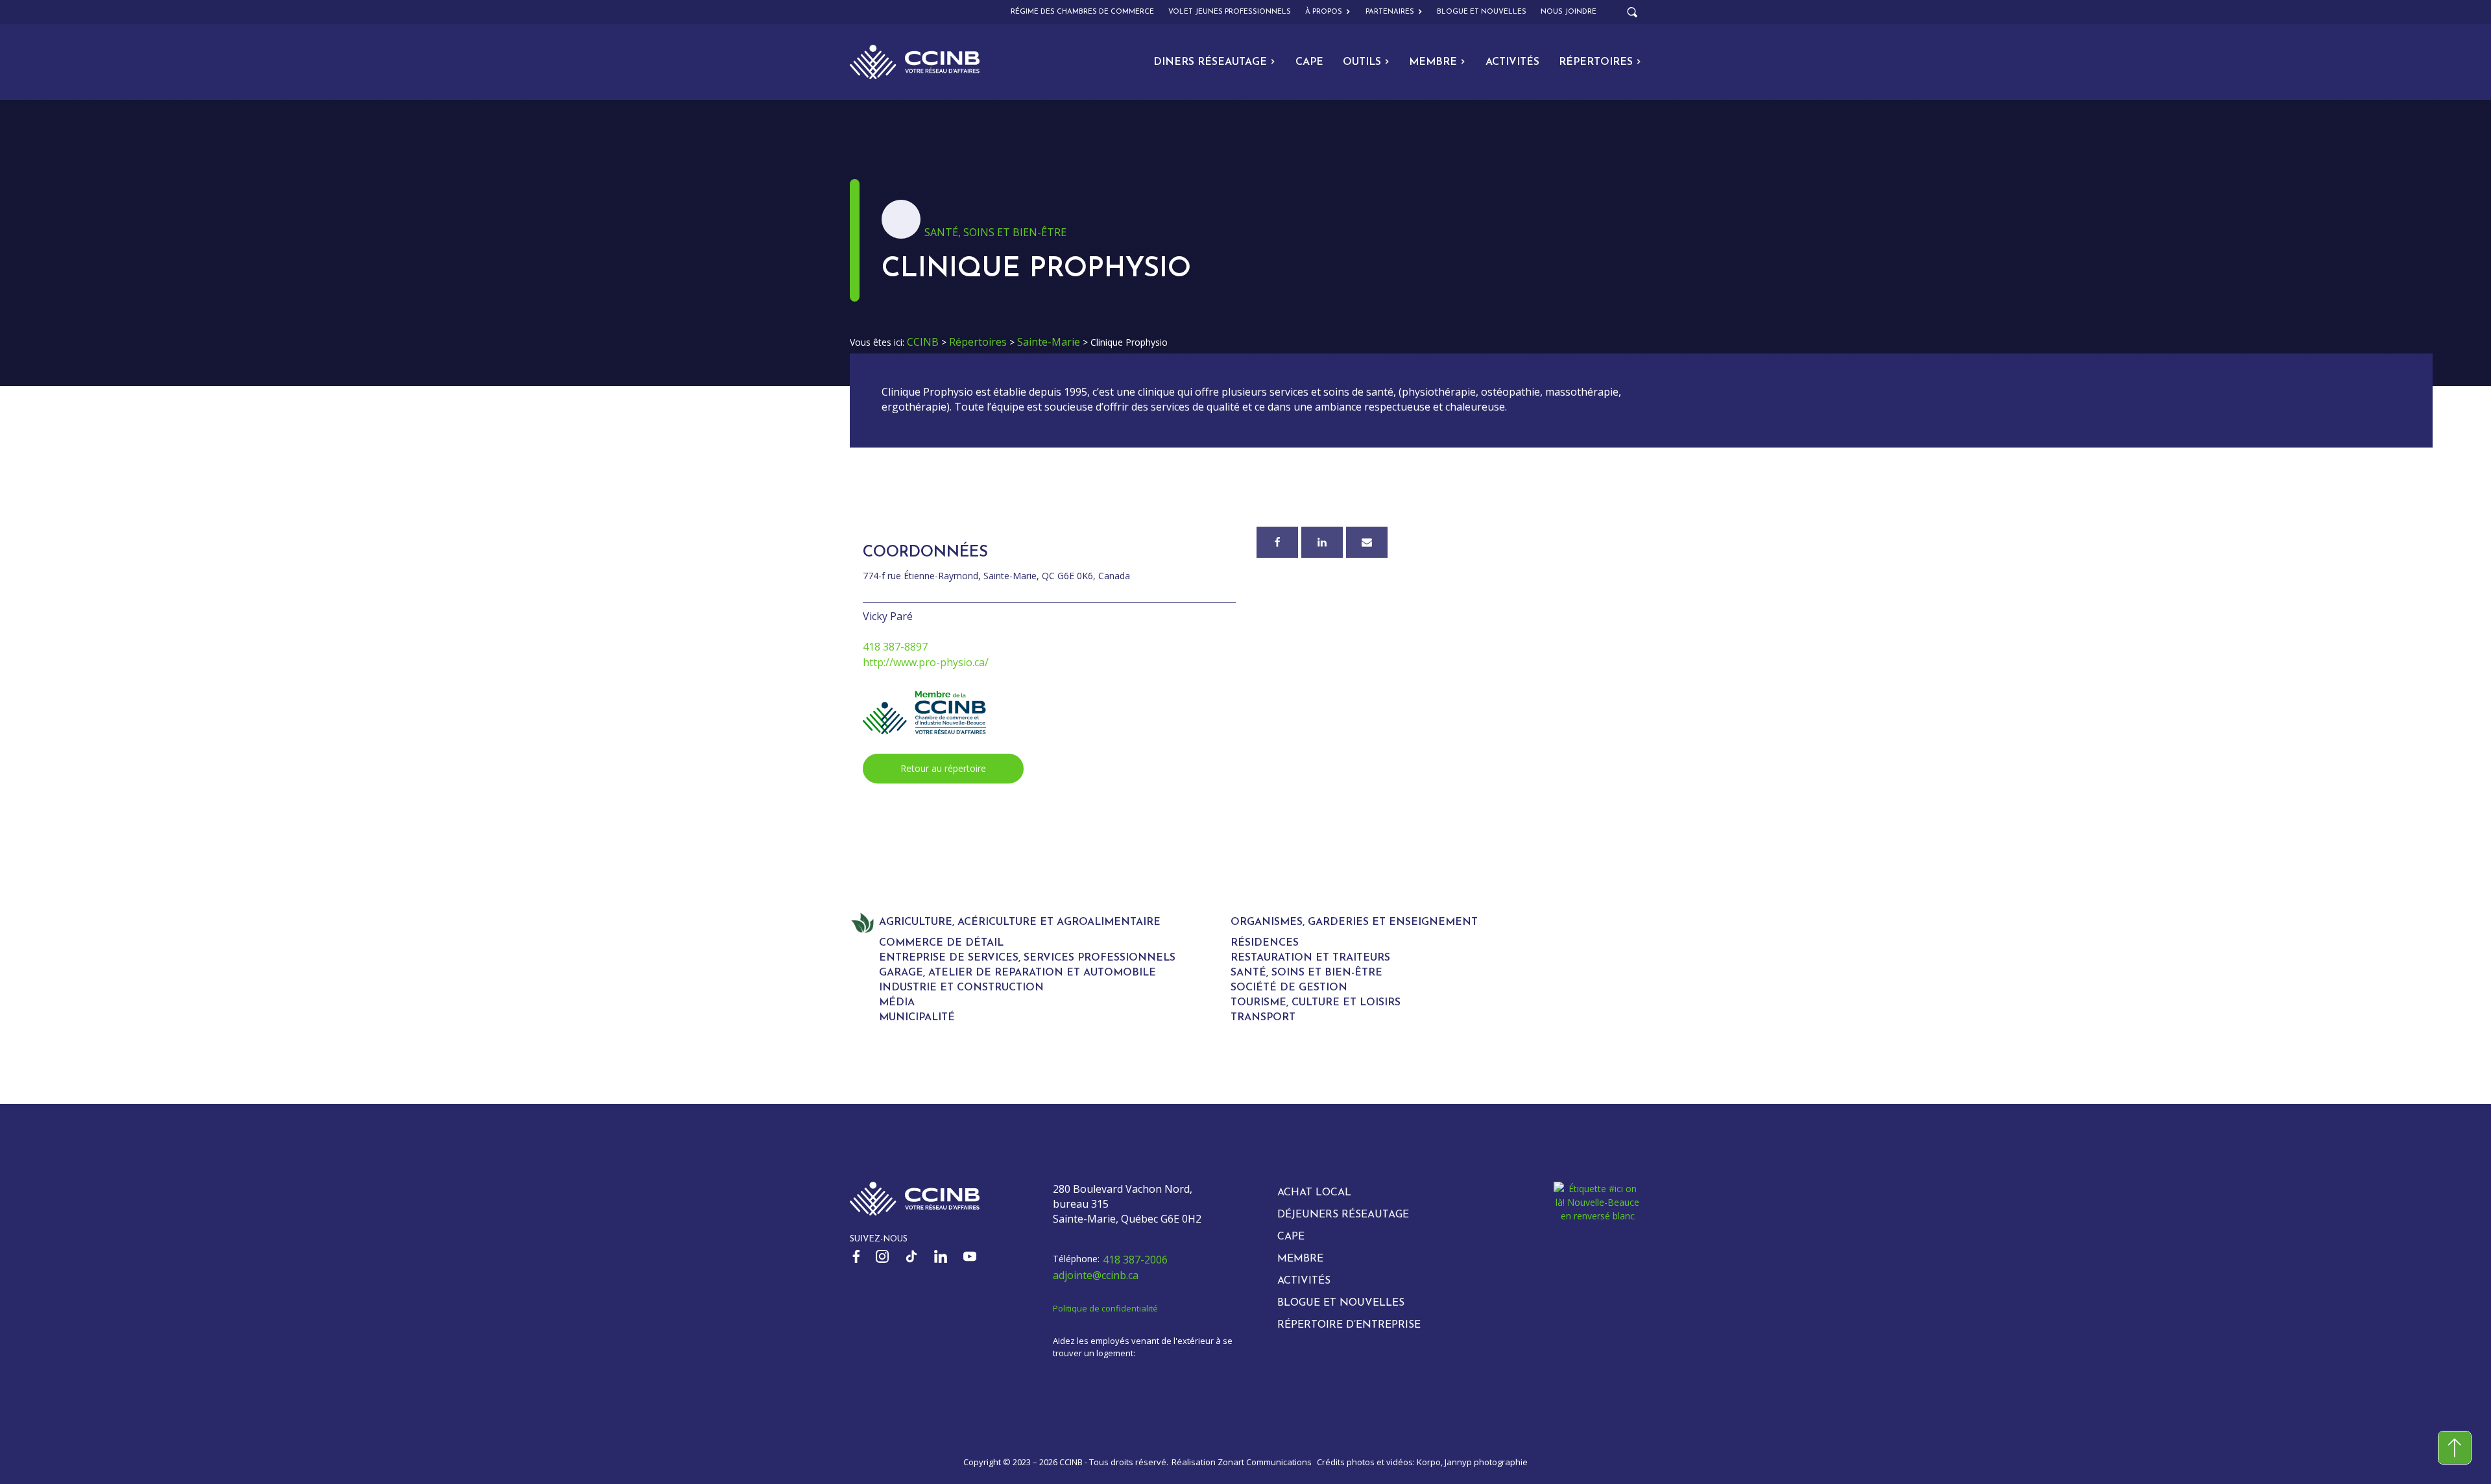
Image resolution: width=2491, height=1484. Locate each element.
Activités (1512, 62)
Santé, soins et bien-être (995, 232)
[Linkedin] (1322, 542)
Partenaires (1390, 12)
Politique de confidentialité (1105, 1308)
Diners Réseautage (1210, 62)
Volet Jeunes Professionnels (1230, 12)
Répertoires (1596, 62)
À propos (1324, 12)
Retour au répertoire (943, 768)
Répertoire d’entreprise (1349, 1325)
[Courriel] (1367, 542)
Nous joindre (1569, 12)
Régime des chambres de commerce (1082, 12)
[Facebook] (1277, 542)
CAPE (1309, 62)
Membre (1433, 62)
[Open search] (1632, 12)
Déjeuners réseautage (1343, 1215)
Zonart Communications (1265, 1462)
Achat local (1314, 1193)
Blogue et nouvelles (1482, 12)
